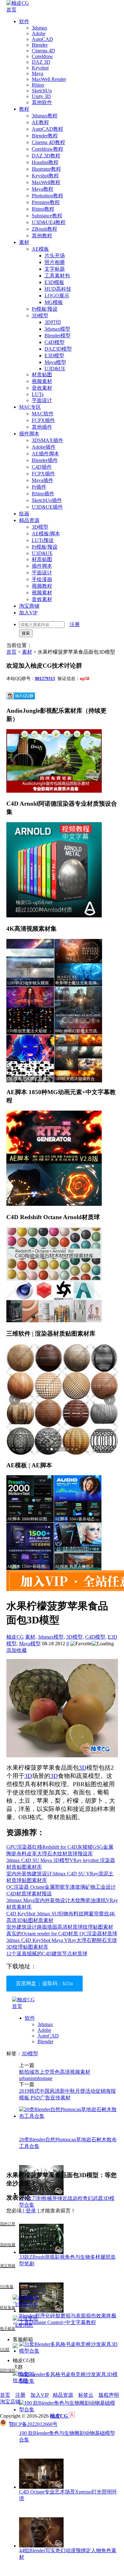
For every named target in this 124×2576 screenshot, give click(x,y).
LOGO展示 (57, 296)
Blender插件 (45, 460)
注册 (75, 624)
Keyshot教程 (45, 176)
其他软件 (42, 102)
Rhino (38, 85)
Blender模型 (58, 336)
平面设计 (42, 400)
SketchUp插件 (47, 500)
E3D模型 (54, 356)
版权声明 (109, 2395)
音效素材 (42, 388)
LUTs (38, 394)
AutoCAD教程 (48, 129)
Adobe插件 (44, 447)
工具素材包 (57, 276)
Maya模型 (55, 362)
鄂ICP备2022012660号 (33, 2424)
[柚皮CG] (18, 3)
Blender (40, 45)
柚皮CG (15, 1637)
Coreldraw (42, 56)
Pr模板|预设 (45, 309)
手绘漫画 (42, 579)
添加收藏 (17, 1650)
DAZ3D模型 (58, 349)
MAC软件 (43, 414)
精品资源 (29, 520)
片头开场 (55, 256)
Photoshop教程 (48, 196)
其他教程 (42, 236)
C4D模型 (55, 342)
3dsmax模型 (57, 329)
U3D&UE (55, 369)
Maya (38, 73)
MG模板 (54, 302)
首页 (11, 10)
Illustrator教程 (46, 169)
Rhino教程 (43, 209)
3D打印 (53, 322)
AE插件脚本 (45, 454)
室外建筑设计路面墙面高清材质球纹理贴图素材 (60, 1927)
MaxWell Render (49, 79)
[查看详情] (62, 1400)
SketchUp (42, 91)
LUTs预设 (43, 540)
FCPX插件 (43, 420)
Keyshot (40, 68)
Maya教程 (43, 189)
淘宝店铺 (10, 2402)
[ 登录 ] (31, 2211)
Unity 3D (41, 96)
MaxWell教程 (46, 182)
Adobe (39, 33)
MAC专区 (30, 407)
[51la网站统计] (72, 2416)
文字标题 (55, 269)
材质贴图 (42, 375)
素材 (24, 242)
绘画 (24, 514)
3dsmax (40, 28)
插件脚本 (29, 434)
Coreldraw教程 (48, 149)
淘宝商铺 (29, 606)
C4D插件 (42, 467)
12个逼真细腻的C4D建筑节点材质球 (47, 1954)
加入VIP (28, 613)
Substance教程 (47, 216)
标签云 (86, 2395)
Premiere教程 (46, 202)
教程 (24, 109)
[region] (62, 1400)
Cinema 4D (43, 51)
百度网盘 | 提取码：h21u (44, 1983)
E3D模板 (54, 282)
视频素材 (42, 381)
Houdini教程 (45, 162)
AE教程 (40, 122)
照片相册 (55, 262)
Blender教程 (45, 136)
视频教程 (42, 586)
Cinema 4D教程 (48, 142)
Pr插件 (39, 487)
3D (83, 1768)
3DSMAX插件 (48, 440)
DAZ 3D (41, 62)
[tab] (48, 1449)
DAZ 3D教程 (46, 156)
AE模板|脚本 (46, 534)
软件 (24, 21)
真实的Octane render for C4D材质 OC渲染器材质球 (62, 1934)
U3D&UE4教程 (49, 222)
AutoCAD (42, 39)
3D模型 (40, 316)
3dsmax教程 (45, 116)
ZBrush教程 (45, 229)
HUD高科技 (58, 289)
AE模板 (40, 249)
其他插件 (42, 427)
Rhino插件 (43, 494)
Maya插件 (43, 480)
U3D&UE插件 (47, 507)
